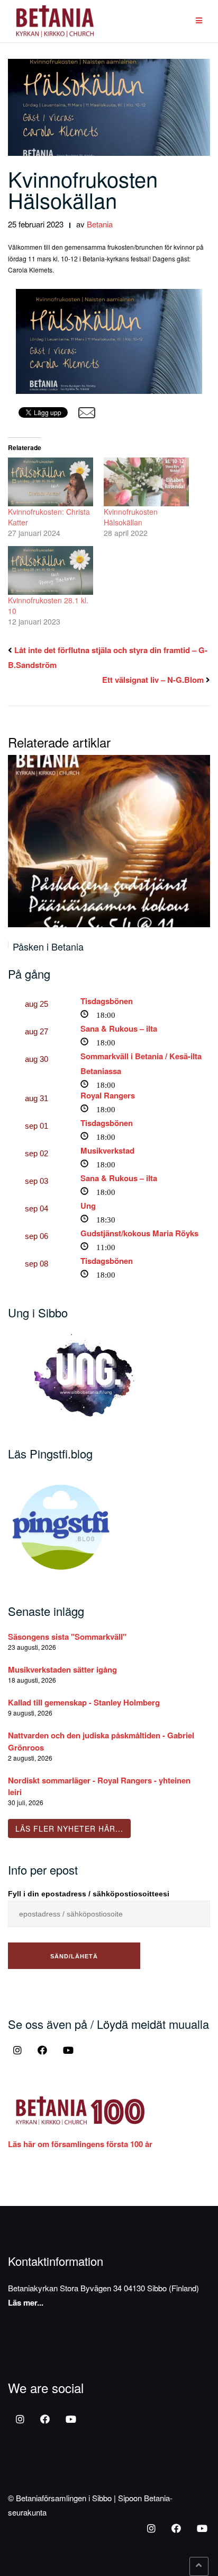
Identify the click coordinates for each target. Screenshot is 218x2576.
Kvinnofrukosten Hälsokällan (83, 189)
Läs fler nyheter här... (69, 1828)
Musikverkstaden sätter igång (62, 1669)
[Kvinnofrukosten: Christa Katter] (51, 482)
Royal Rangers (108, 1095)
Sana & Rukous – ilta (119, 1028)
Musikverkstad (107, 1150)
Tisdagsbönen (107, 1001)
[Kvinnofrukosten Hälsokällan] (146, 482)
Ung (88, 1206)
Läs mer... (26, 2302)
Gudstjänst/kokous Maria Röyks (139, 1233)
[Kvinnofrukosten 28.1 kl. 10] (51, 570)
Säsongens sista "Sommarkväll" (67, 1637)
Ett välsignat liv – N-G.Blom (153, 680)
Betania (100, 224)
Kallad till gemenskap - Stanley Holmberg (84, 1702)
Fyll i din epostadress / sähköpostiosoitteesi (89, 1894)
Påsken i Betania (48, 946)
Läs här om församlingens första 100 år (80, 2144)
